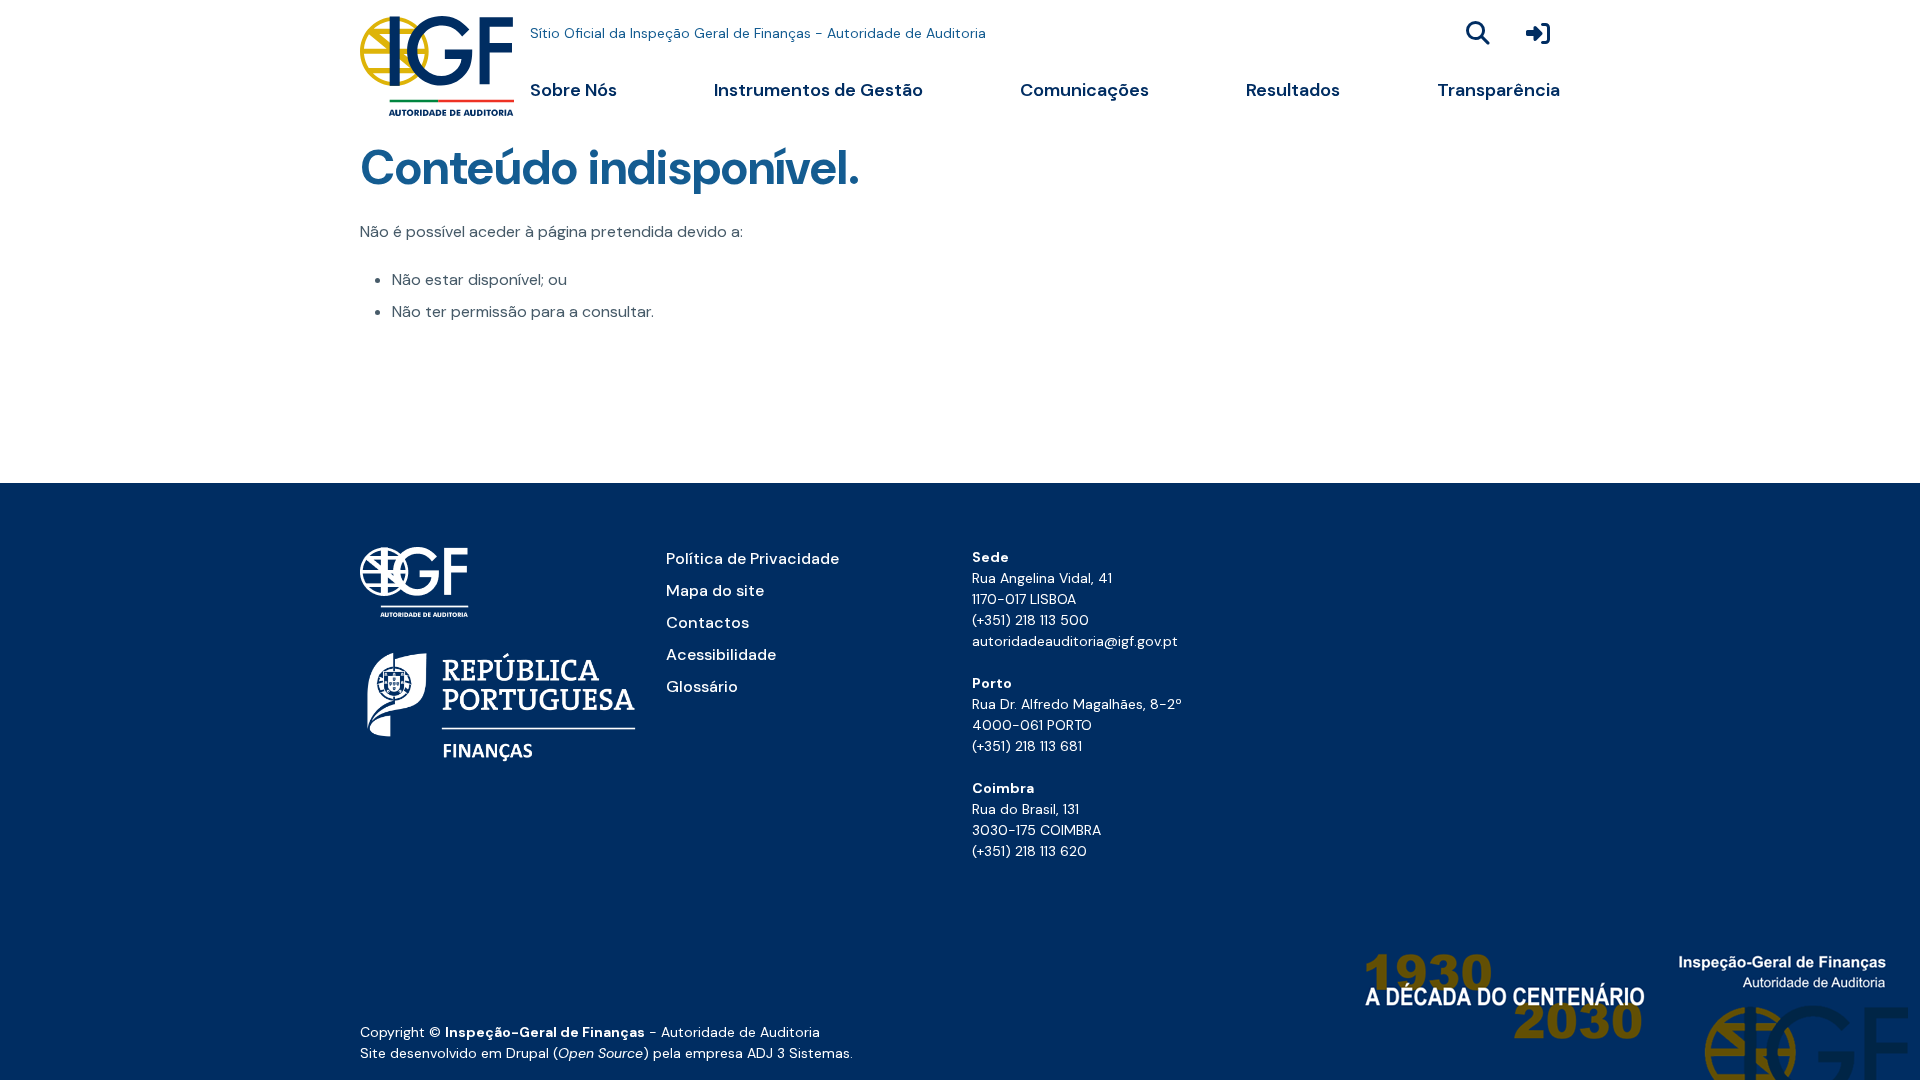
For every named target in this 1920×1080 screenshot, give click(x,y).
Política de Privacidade (752, 558)
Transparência (1498, 90)
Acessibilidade (721, 654)
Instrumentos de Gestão (818, 90)
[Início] (437, 66)
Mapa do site (715, 590)
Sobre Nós (573, 90)
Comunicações (1084, 90)
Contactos (707, 622)
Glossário (702, 686)
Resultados (1293, 90)
